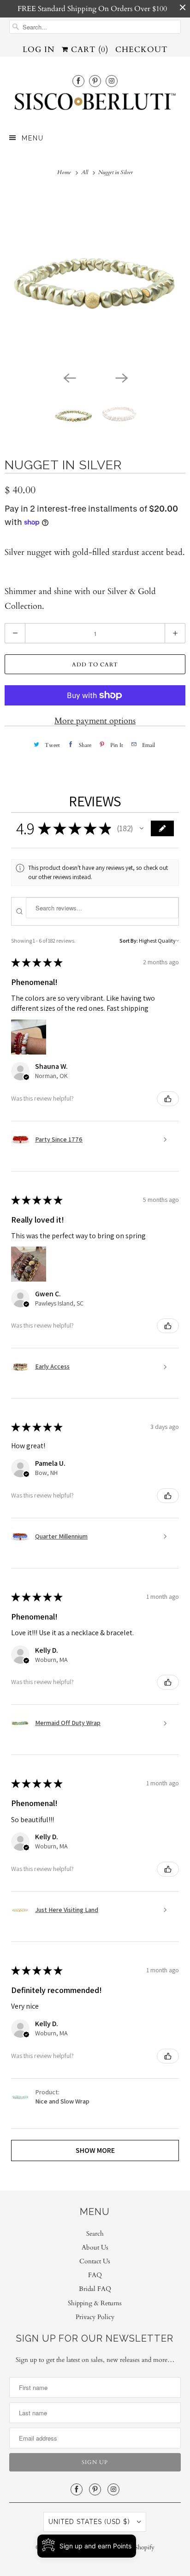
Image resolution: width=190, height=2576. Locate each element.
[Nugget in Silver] (95, 279)
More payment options (95, 721)
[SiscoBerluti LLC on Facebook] (78, 81)
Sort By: (129, 941)
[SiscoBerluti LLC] (95, 104)
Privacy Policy (95, 2317)
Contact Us (95, 2261)
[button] (142, 828)
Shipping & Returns (95, 2303)
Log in (39, 50)
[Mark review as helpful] (168, 1099)
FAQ (95, 2275)
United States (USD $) (90, 2522)
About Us (95, 2247)
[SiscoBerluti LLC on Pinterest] (95, 81)
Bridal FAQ (95, 2289)
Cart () (88, 50)
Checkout (141, 50)
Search (95, 2234)
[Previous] (69, 377)
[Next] (121, 377)
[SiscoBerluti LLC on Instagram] (112, 81)
